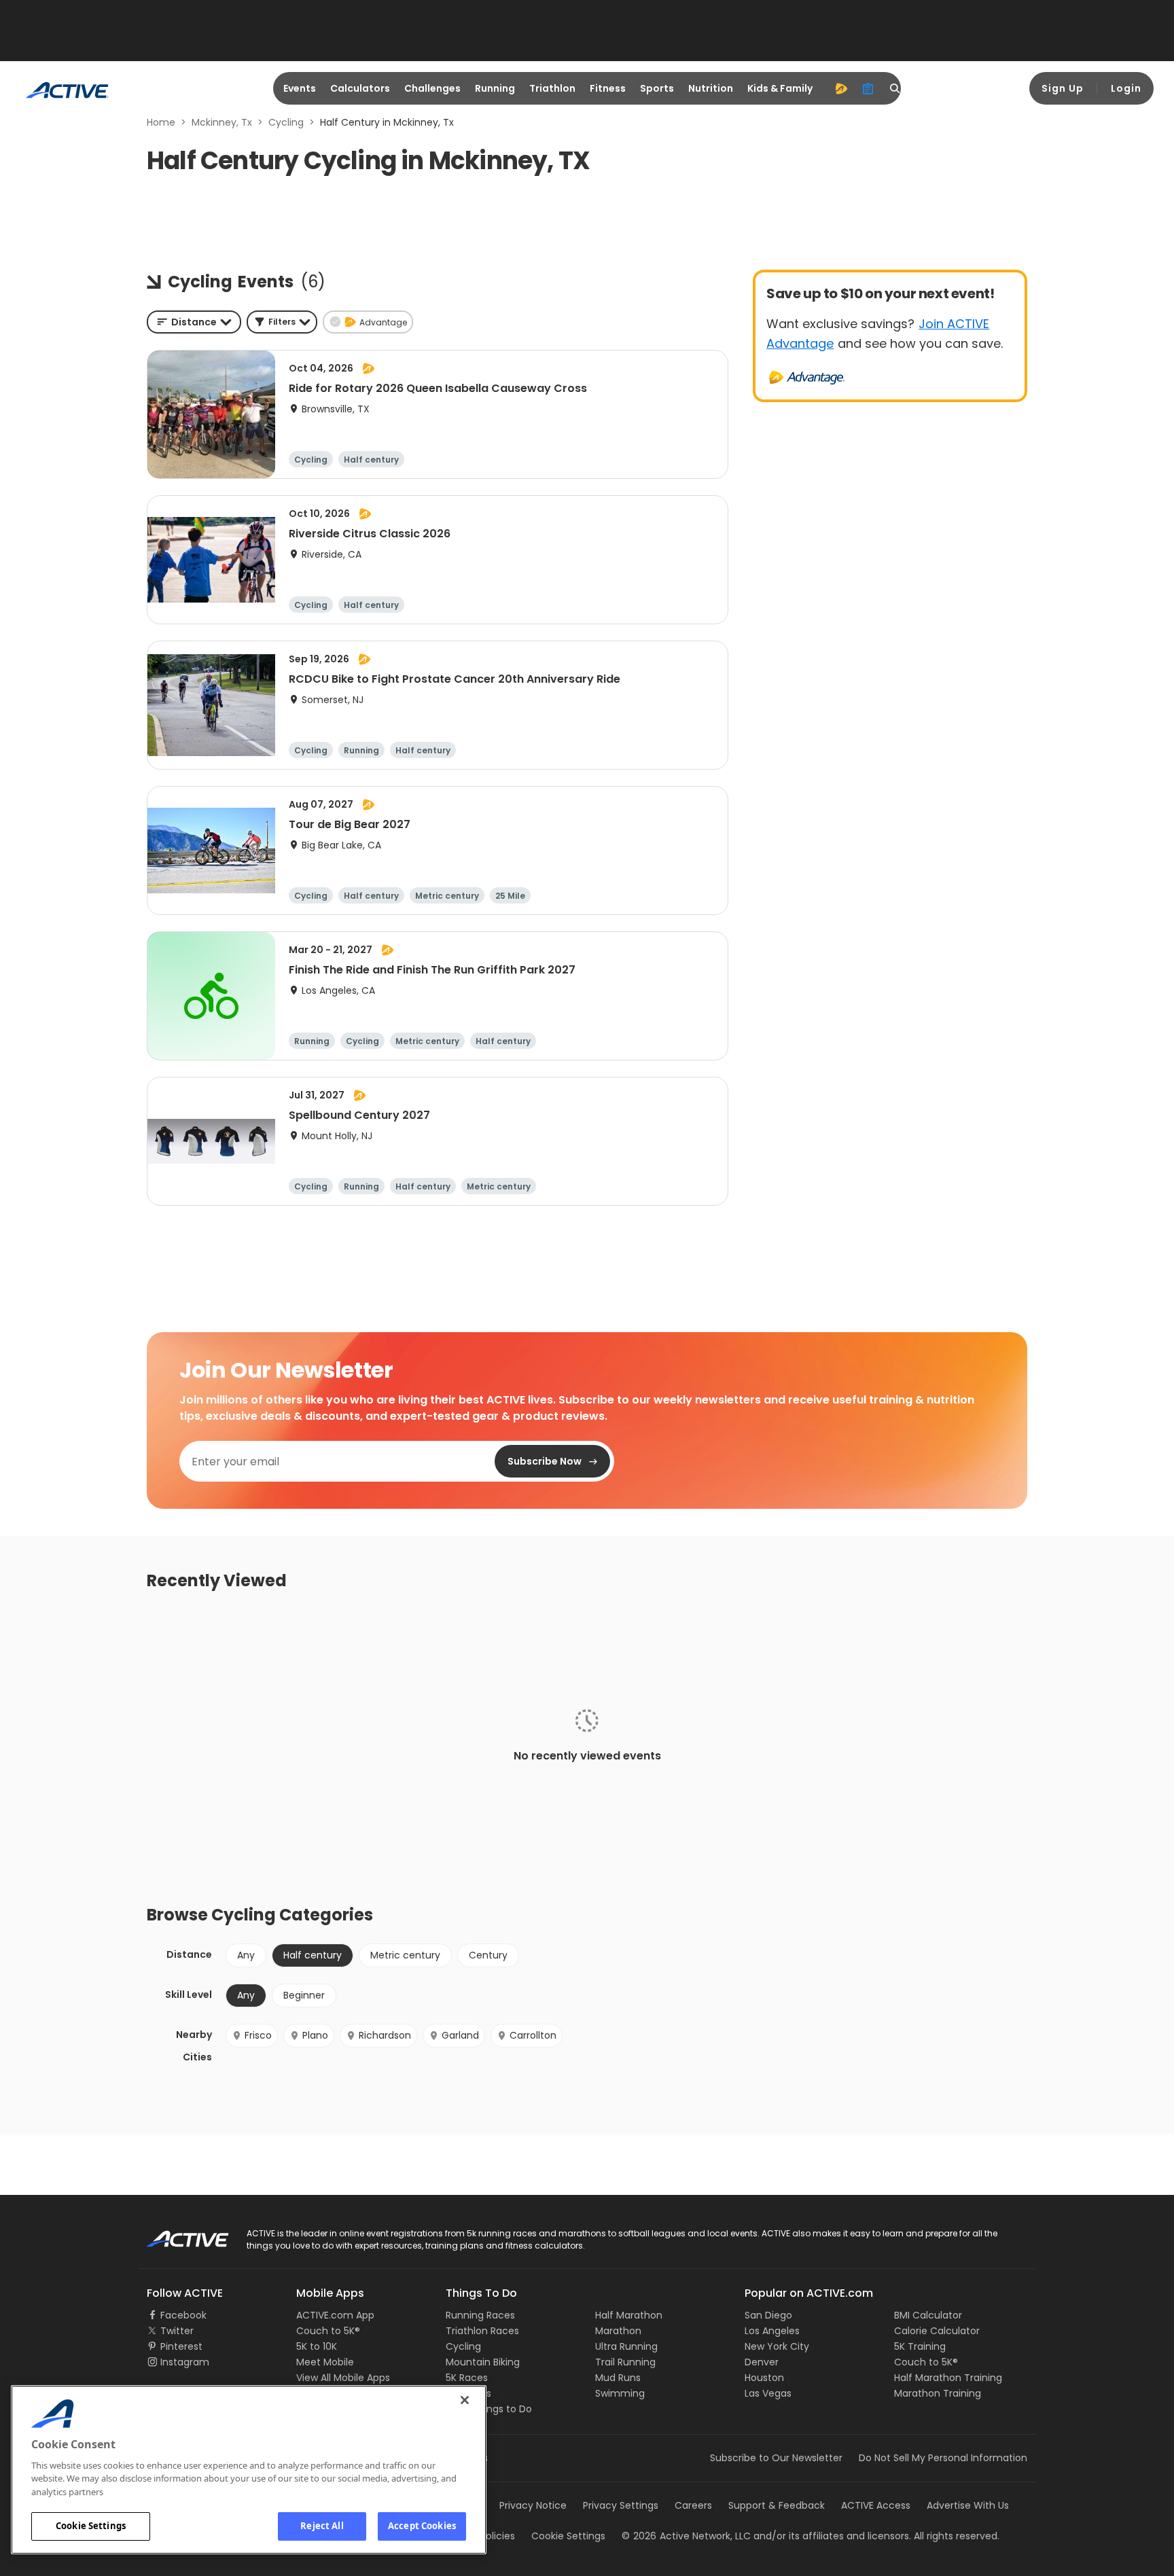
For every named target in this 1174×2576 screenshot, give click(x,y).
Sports (657, 88)
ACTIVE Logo (176, 2234)
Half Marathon (629, 2315)
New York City (777, 2346)
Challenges (432, 88)
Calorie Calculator (937, 2331)
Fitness (608, 88)
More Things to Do (489, 2409)
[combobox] (194, 322)
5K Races (467, 2378)
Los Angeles (772, 2331)
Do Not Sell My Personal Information (943, 2458)
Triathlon (552, 88)
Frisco (258, 2035)
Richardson (385, 2035)
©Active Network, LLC (686, 2536)
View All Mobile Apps (343, 2378)
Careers (693, 2505)
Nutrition (711, 88)
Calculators (360, 88)
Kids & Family (780, 88)
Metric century (405, 1955)
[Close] (465, 2400)
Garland (460, 2035)
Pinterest (181, 2346)
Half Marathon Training (948, 2378)
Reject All (322, 2526)
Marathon (618, 2331)
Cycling (286, 122)
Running (495, 88)
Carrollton (533, 2035)
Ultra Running (626, 2346)
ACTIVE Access (876, 2505)
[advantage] (841, 88)
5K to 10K (317, 2346)
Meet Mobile (325, 2362)
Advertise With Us (968, 2505)
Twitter (177, 2331)
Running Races (480, 2315)
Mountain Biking (483, 2362)
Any (246, 1955)
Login (1126, 88)
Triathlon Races (482, 2331)
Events (300, 88)
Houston (764, 2378)
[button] (282, 322)
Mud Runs (618, 2378)
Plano (315, 2035)
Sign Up (1063, 88)
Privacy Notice (533, 2505)
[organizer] (868, 88)
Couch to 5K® (328, 2331)
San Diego (768, 2315)
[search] (895, 88)
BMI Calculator (928, 2315)
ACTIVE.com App (335, 2315)
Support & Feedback (777, 2505)
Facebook (183, 2315)
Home (161, 122)
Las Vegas (768, 2393)
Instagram (185, 2362)
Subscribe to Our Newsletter (776, 2458)
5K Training (920, 2346)
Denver (762, 2362)
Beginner (304, 1995)
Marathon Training (938, 2393)
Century (488, 1955)
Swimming (620, 2393)
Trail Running (625, 2362)
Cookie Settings (91, 2526)
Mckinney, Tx (222, 122)
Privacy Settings (621, 2505)
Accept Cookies (422, 2526)
